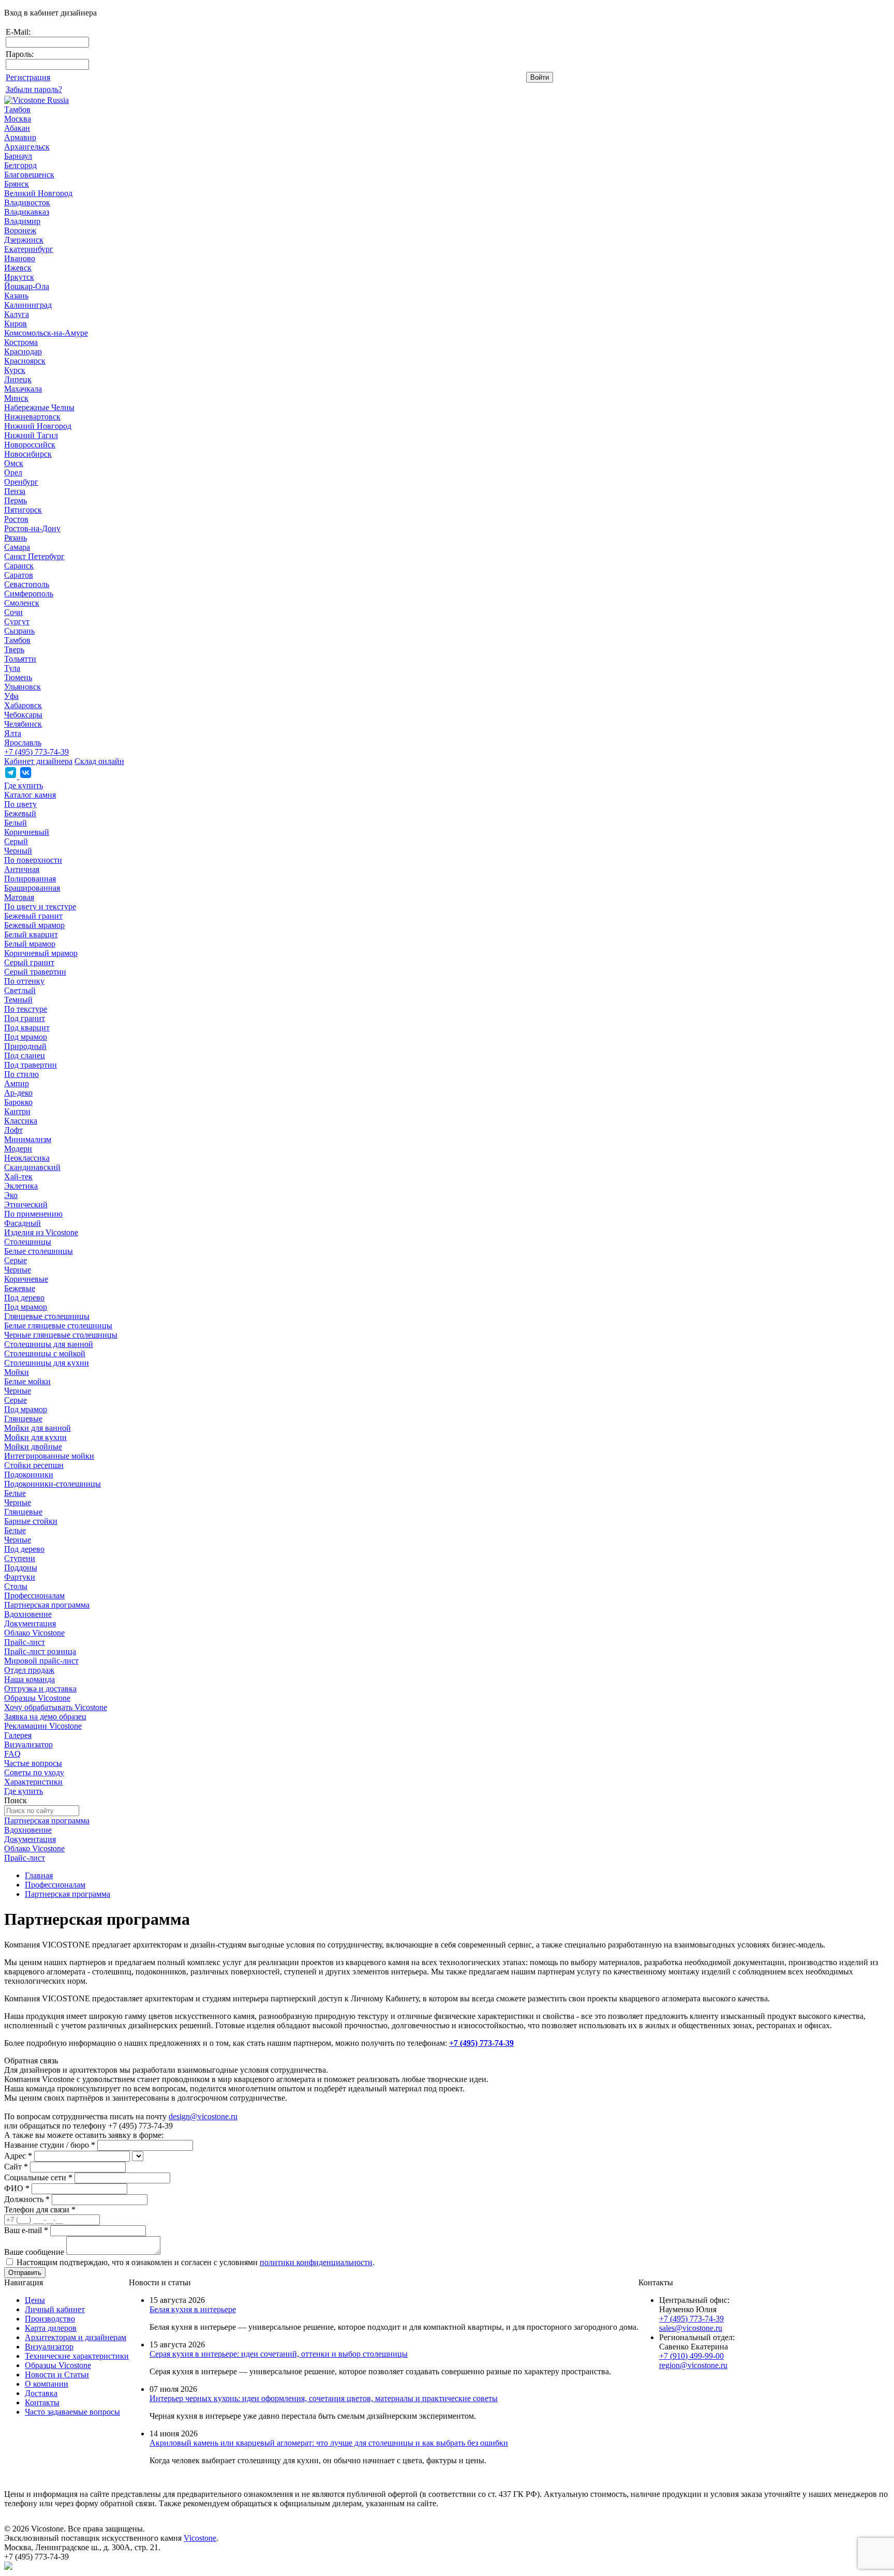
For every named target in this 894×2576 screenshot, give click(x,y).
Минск (16, 398)
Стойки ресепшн (34, 1465)
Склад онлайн (99, 761)
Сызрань (19, 631)
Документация (30, 1623)
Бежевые (20, 1288)
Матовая (19, 897)
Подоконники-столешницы (53, 1484)
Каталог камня (30, 795)
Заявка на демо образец (45, 1717)
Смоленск (22, 603)
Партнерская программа (47, 1605)
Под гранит (25, 1018)
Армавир (20, 137)
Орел (13, 473)
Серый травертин (35, 972)
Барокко (18, 1102)
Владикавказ (27, 212)
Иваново (20, 258)
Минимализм (28, 1139)
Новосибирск (28, 454)
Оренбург (21, 482)
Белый (16, 823)
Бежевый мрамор (34, 925)
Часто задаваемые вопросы (72, 2412)
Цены (35, 2300)
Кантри (17, 1111)
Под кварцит (27, 1028)
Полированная (30, 879)
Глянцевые (23, 1419)
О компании (47, 2384)
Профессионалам (34, 1596)
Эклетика (21, 1186)
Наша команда (29, 1679)
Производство (50, 2319)
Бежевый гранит (33, 916)
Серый (16, 841)
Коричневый (27, 832)
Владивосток (27, 203)
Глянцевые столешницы (47, 1316)
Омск (14, 463)
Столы (16, 1586)
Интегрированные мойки (49, 1456)
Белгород (20, 165)
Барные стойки (31, 1521)
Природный (25, 1046)
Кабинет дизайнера (38, 761)
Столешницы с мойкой (45, 1353)
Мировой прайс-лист (41, 1661)
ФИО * (17, 2188)
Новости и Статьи (57, 2375)
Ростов (16, 519)
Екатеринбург (29, 249)
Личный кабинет (55, 2309)
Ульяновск (23, 687)
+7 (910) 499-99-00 (691, 2356)
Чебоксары (23, 715)
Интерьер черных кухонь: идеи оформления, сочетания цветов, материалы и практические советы (324, 2398)
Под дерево (24, 1298)
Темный (18, 1000)
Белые (15, 1493)
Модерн (18, 1149)
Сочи (13, 612)
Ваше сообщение (34, 2252)
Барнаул (18, 156)
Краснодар (23, 351)
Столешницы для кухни (47, 1363)
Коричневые (26, 1279)
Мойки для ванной (38, 1428)
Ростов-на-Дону (32, 528)
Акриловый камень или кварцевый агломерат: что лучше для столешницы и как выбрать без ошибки (329, 2443)
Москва (18, 119)
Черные (18, 1270)
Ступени (20, 1558)
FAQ (12, 1754)
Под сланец (25, 1055)
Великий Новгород (38, 193)
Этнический (26, 1204)
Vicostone (200, 2538)
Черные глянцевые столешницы (61, 1335)
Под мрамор (26, 1037)
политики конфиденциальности (316, 2262)
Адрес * (18, 2156)
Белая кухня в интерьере (193, 2309)
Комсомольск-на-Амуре (46, 333)
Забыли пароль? (34, 89)
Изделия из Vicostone (41, 1232)
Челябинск (23, 724)
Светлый (20, 990)
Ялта (13, 733)
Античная (22, 869)
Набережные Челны (39, 407)
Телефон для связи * (40, 2210)
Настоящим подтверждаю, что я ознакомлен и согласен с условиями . (196, 2262)
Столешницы (28, 1242)
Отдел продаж (29, 1670)
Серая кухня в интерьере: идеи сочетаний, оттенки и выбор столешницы (279, 2354)
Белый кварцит (31, 934)
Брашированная (32, 888)
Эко (11, 1195)
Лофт (13, 1130)
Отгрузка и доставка (40, 1689)
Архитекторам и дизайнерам (76, 2337)
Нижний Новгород (38, 426)
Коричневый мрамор (41, 953)
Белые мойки (27, 1381)
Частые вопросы (33, 1763)
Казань (16, 296)
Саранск (19, 566)
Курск (15, 370)
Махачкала (23, 389)
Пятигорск (23, 510)
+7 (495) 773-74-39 (36, 752)
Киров (16, 324)
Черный (18, 851)
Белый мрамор (30, 944)
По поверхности (33, 860)
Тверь (14, 649)
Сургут (17, 621)
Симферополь (29, 594)
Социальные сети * (38, 2177)
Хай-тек (18, 1177)
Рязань (16, 538)
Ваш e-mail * (26, 2230)
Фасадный (23, 1223)
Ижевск (18, 268)
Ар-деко (18, 1093)
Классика (21, 1121)
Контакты (42, 2402)
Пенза (15, 491)
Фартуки (20, 1577)
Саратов (19, 575)
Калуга (17, 314)
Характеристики (33, 1782)
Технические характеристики (77, 2356)
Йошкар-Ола (27, 286)
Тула (12, 668)
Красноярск (25, 361)
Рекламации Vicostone (43, 1726)
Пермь (16, 500)
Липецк (18, 379)
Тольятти (20, 659)
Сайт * (16, 2167)
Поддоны (21, 1568)
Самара (17, 547)
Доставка (41, 2393)
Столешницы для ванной (49, 1344)
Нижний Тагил (31, 435)
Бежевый (20, 813)
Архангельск (27, 147)
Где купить (24, 785)
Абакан (17, 128)
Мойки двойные (33, 1447)
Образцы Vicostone (37, 1698)
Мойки (17, 1372)
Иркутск (19, 277)
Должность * (27, 2199)
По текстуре (26, 1009)
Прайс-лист (25, 1642)
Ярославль (23, 743)
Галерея (18, 1735)
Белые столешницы (39, 1251)
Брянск (17, 184)
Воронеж (20, 230)
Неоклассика (27, 1158)
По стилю (21, 1074)
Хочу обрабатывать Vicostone (56, 1707)
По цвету (20, 804)
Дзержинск (24, 240)
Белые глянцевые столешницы (58, 1326)
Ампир (17, 1083)
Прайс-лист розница (40, 1651)
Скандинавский (32, 1167)
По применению (33, 1214)
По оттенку (24, 981)
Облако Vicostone (34, 1633)
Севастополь (27, 584)
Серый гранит (29, 962)
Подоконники (29, 1474)
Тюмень (18, 677)
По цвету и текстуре (40, 907)
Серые (16, 1260)
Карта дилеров (51, 2328)
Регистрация (28, 77)
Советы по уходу (34, 1772)
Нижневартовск (32, 417)
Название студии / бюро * (50, 2145)
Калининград (28, 305)
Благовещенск (29, 175)
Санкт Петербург (34, 556)
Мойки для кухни (35, 1437)
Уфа (11, 696)
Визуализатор (28, 1744)
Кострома (21, 342)
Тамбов (17, 109)
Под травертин (31, 1065)
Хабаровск (23, 705)
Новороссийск (30, 445)
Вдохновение (28, 1614)
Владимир (22, 221)
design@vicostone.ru (203, 2116)
